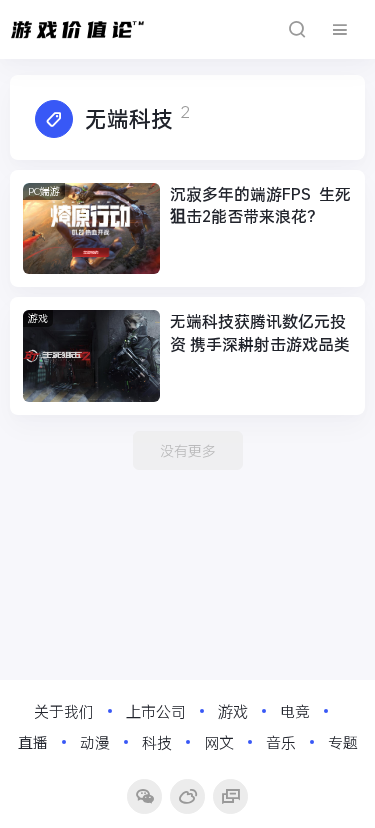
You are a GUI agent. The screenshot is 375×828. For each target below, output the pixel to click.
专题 (343, 742)
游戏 (38, 318)
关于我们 (64, 711)
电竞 (295, 711)
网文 (219, 742)
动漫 (95, 742)
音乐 (281, 742)
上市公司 (156, 711)
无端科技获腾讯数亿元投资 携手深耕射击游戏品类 (260, 331)
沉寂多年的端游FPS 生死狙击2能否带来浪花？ (260, 204)
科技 (157, 742)
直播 (33, 742)
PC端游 (44, 191)
